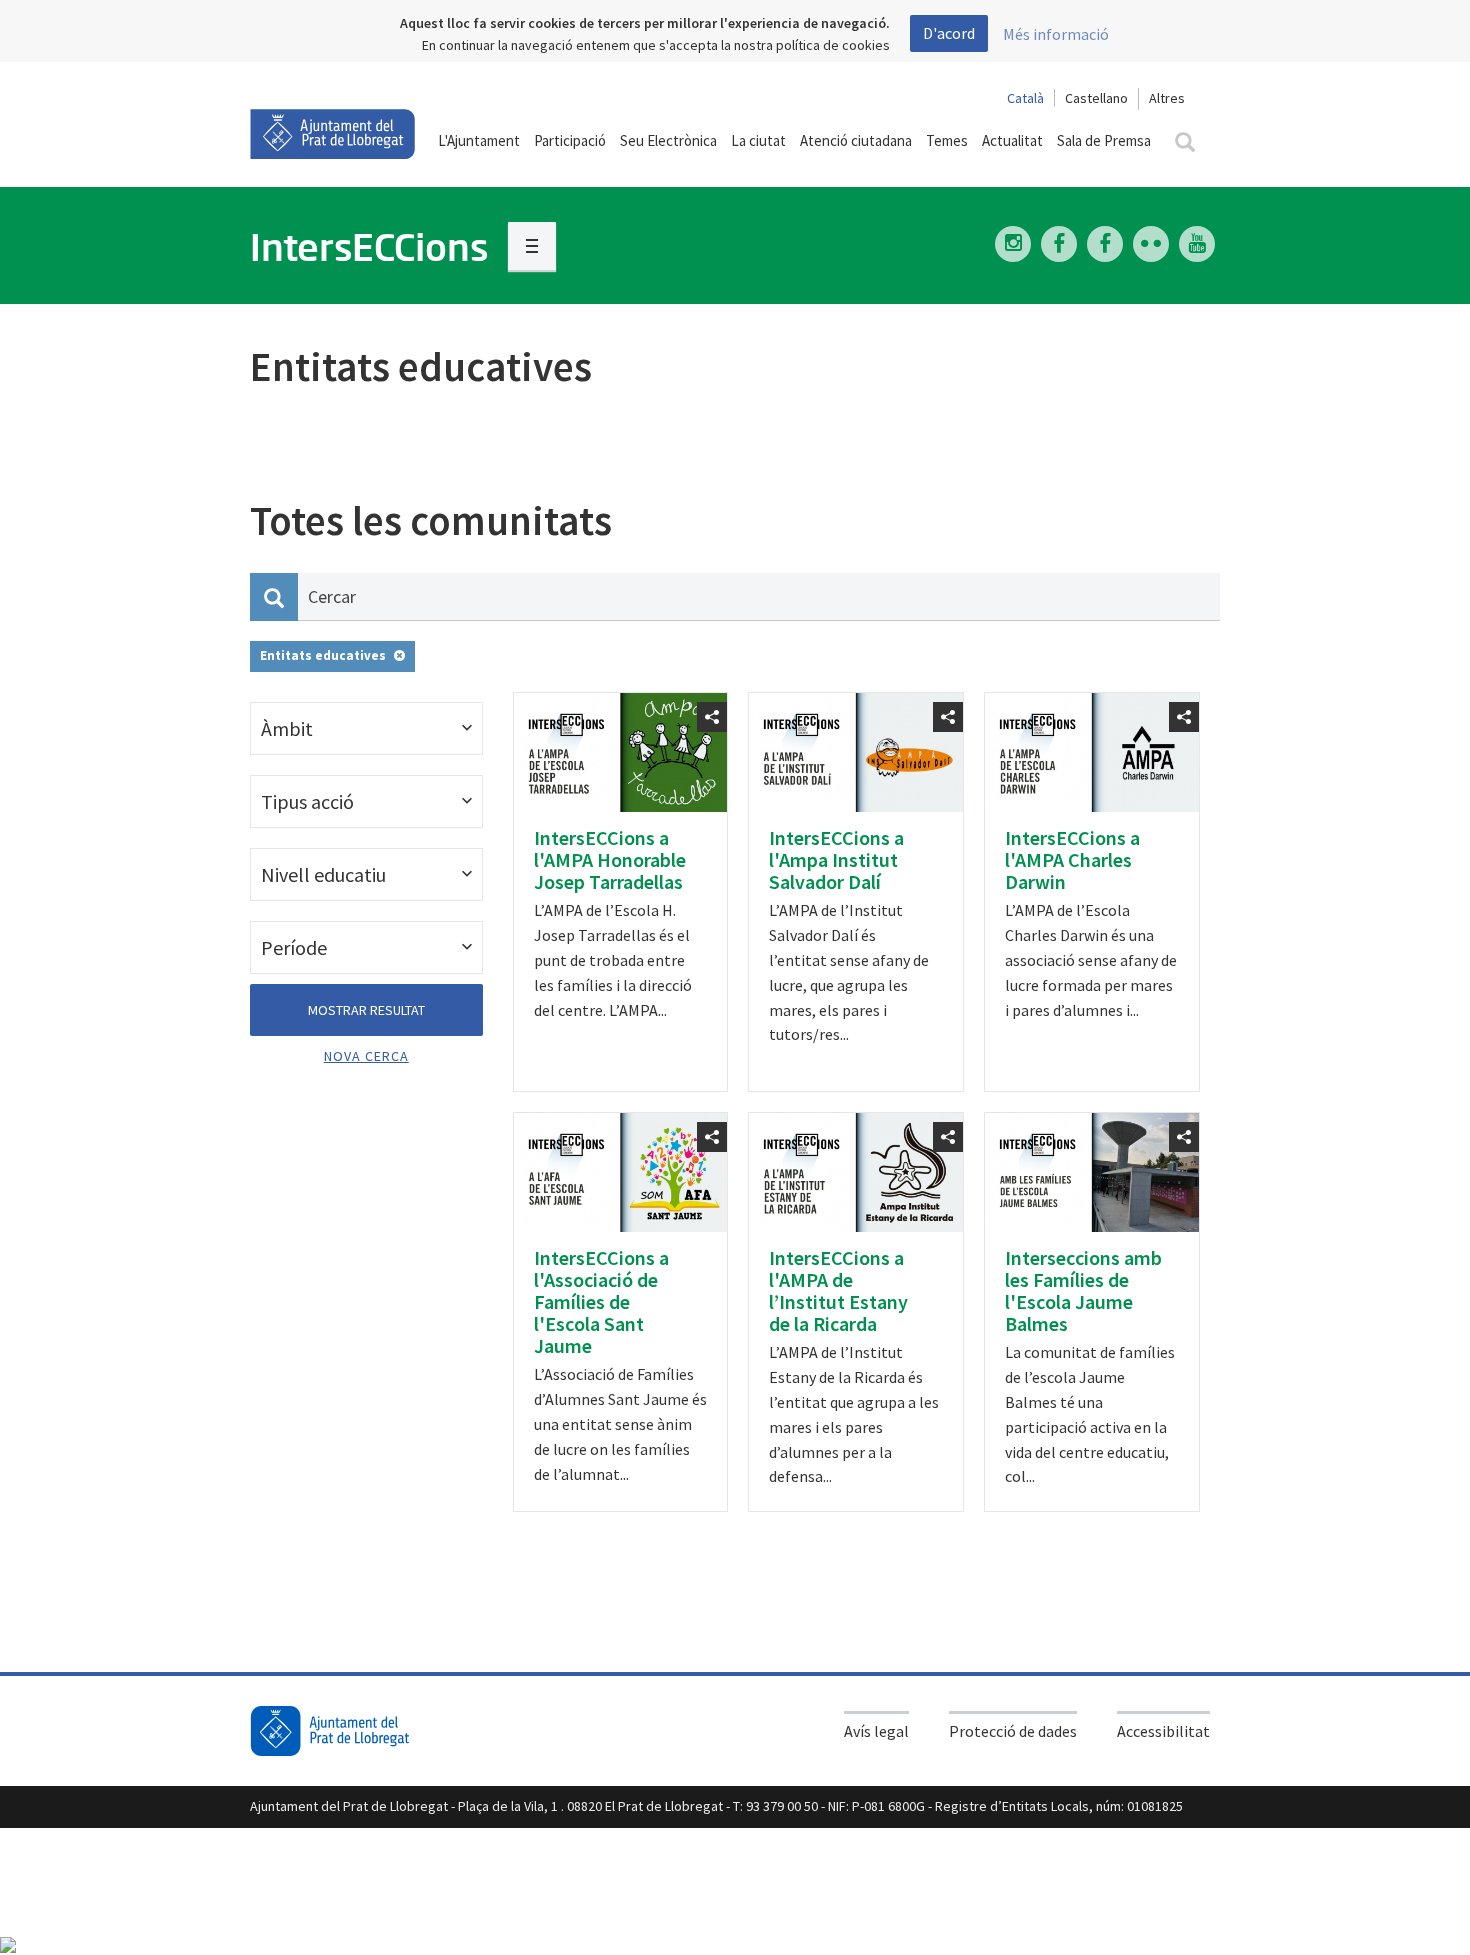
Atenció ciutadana (856, 140)
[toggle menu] (532, 246)
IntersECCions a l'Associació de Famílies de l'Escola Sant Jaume (601, 1301)
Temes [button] (947, 140)
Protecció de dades (1013, 1731)
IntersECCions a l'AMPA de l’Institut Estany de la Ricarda (838, 1290)
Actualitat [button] (1012, 140)
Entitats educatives (323, 655)
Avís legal (876, 1731)
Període (294, 947)
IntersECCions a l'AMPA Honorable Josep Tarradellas (610, 859)
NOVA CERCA (366, 1056)
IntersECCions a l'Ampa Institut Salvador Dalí (836, 859)
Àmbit (287, 728)
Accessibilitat (1163, 1731)
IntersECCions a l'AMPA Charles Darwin (1072, 859)
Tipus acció (307, 801)
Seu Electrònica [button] (668, 140)
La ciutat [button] (758, 140)
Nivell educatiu (323, 874)
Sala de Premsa (1104, 140)
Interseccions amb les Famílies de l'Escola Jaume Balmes (1083, 1290)
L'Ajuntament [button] (479, 140)
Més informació (1056, 34)
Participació (570, 140)
